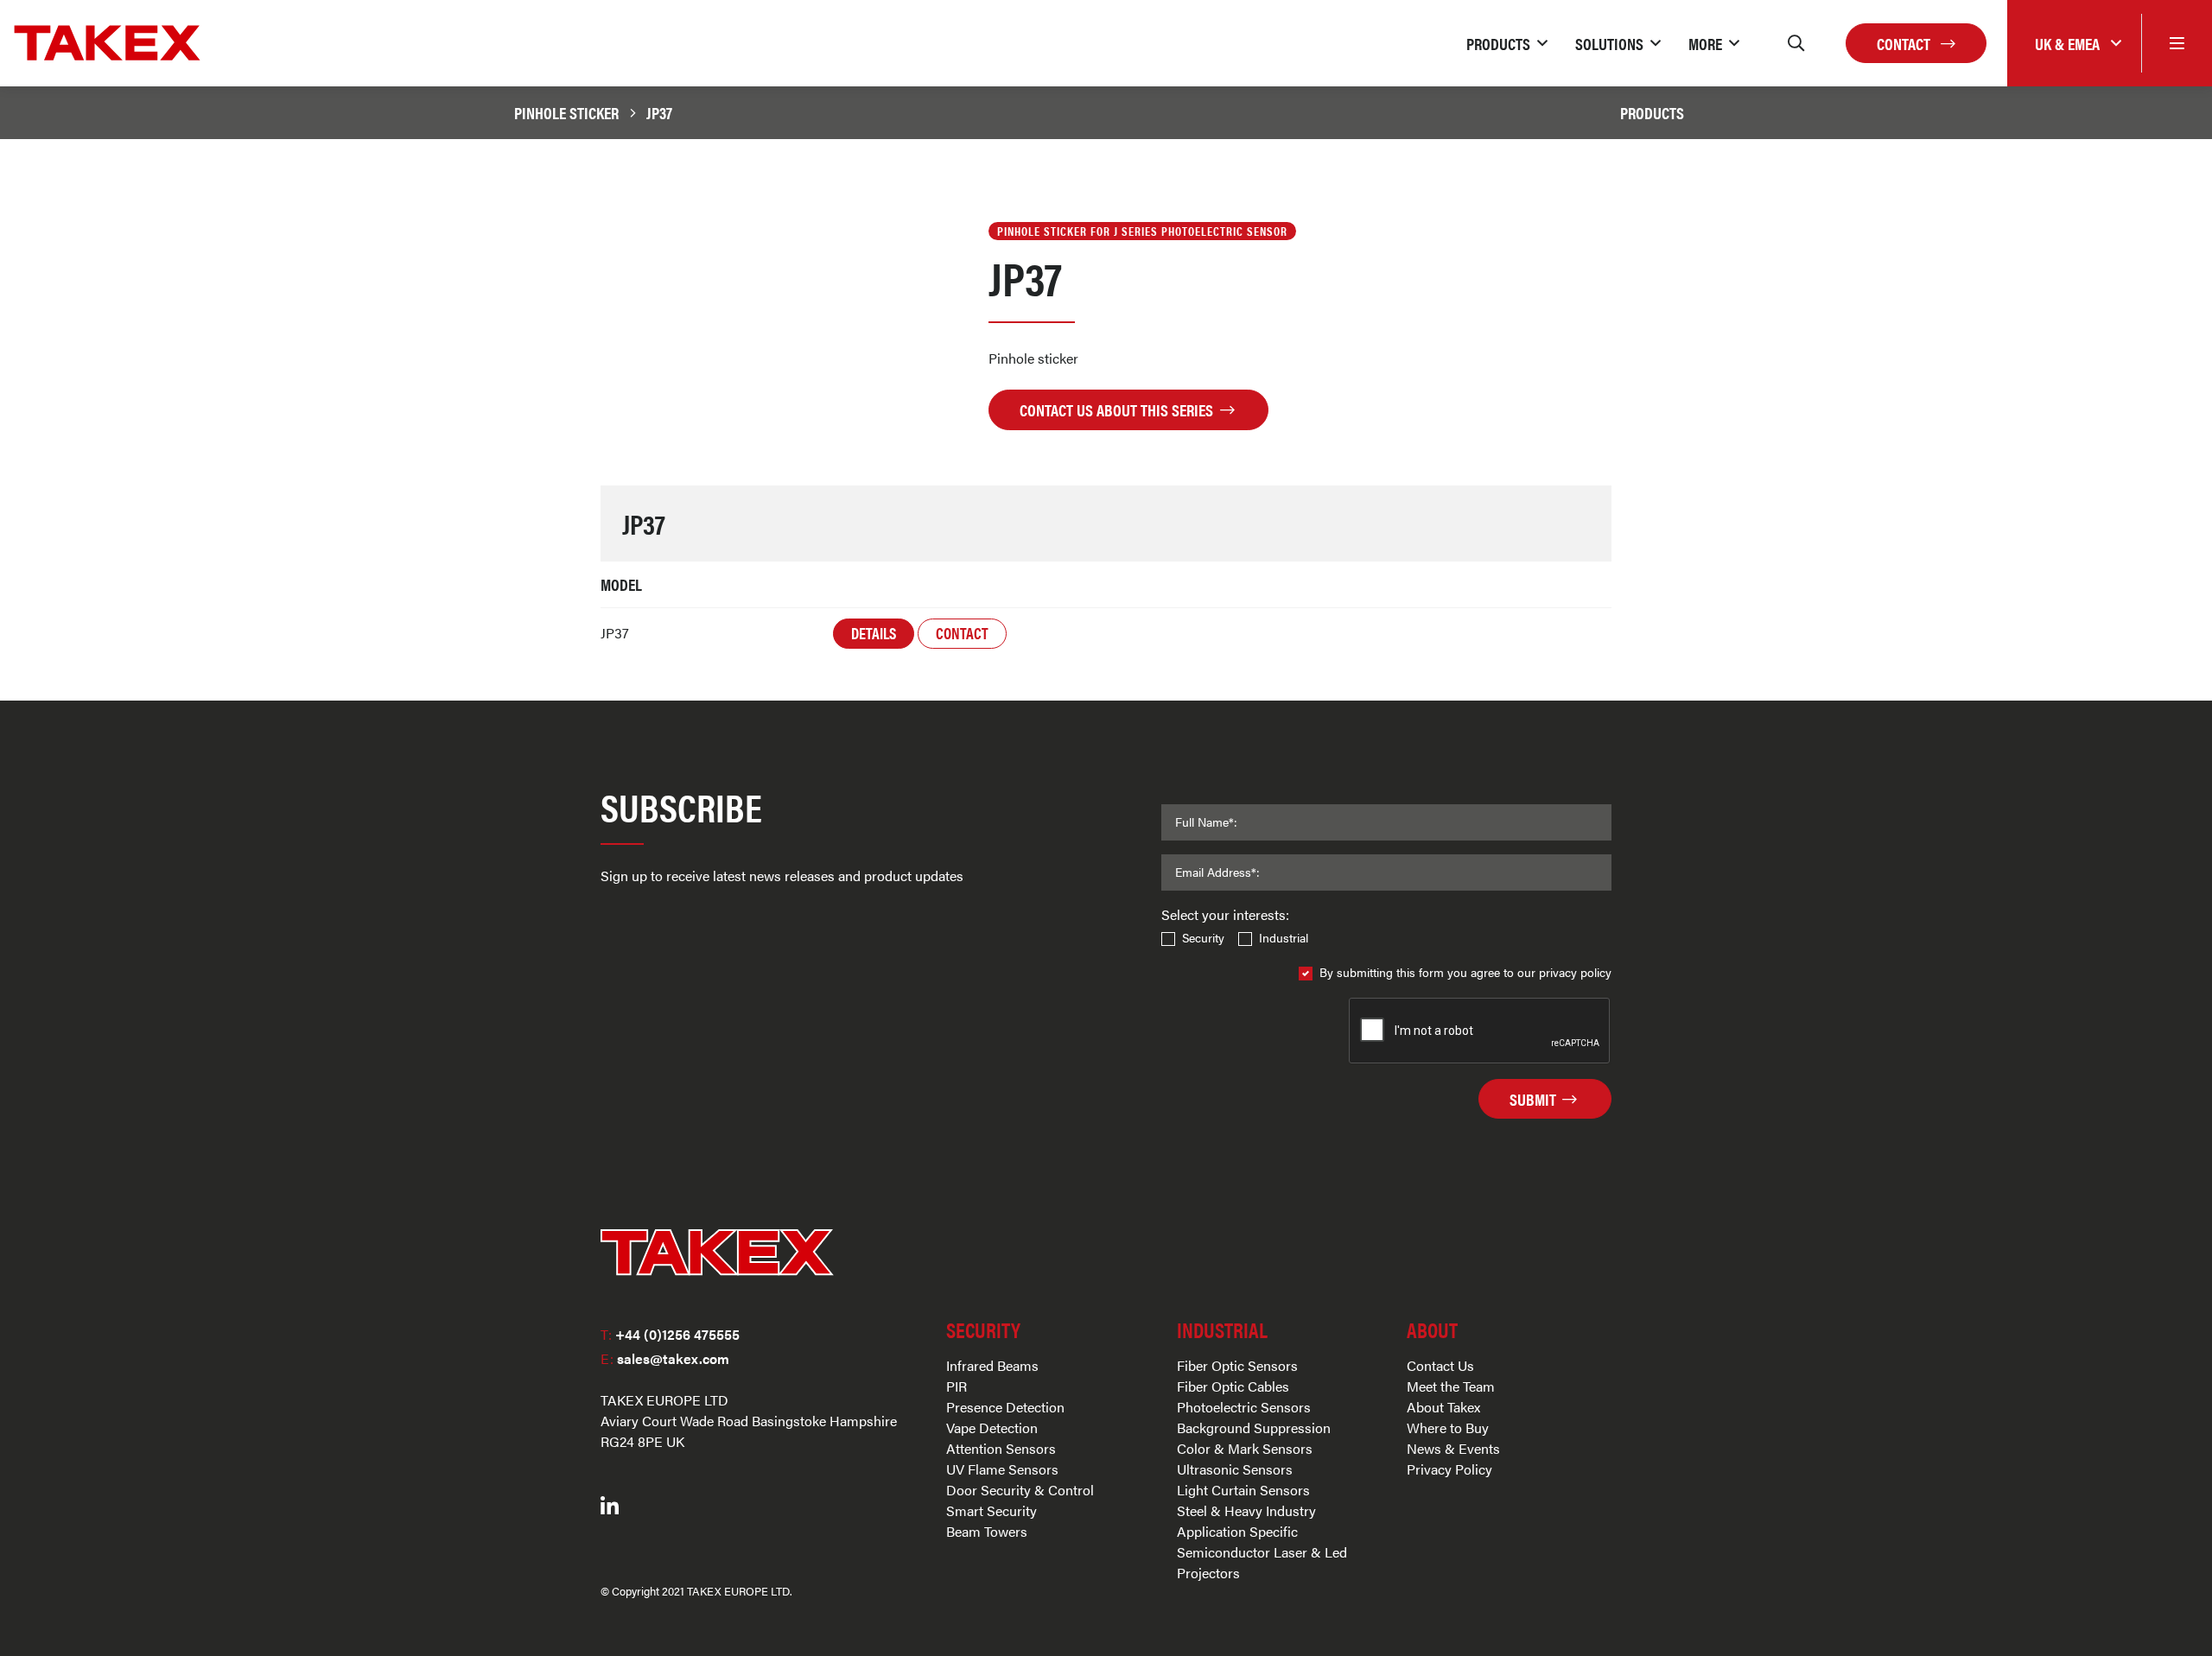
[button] (1507, 43)
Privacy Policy (1449, 1469)
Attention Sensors (1001, 1448)
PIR (957, 1386)
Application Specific (1237, 1531)
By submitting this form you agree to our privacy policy (1465, 972)
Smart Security (992, 1510)
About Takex (1443, 1407)
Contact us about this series (1118, 409)
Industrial (1284, 937)
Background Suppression (1254, 1428)
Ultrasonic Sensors (1235, 1469)
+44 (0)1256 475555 (670, 1334)
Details (874, 633)
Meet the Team (1451, 1386)
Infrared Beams (992, 1365)
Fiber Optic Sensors (1237, 1365)
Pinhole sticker (566, 112)
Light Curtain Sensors (1243, 1490)
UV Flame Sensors (1002, 1469)
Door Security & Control (1020, 1490)
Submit (1535, 1099)
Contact (1905, 43)
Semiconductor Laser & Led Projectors (1262, 1562)
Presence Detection (1005, 1407)
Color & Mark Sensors (1245, 1448)
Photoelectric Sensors (1244, 1407)
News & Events (1453, 1448)
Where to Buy (1448, 1428)
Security (1203, 937)
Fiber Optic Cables (1233, 1386)
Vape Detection (992, 1428)
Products (1652, 112)
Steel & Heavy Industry (1246, 1510)
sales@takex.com (665, 1358)
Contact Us (1440, 1365)
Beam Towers (987, 1531)
